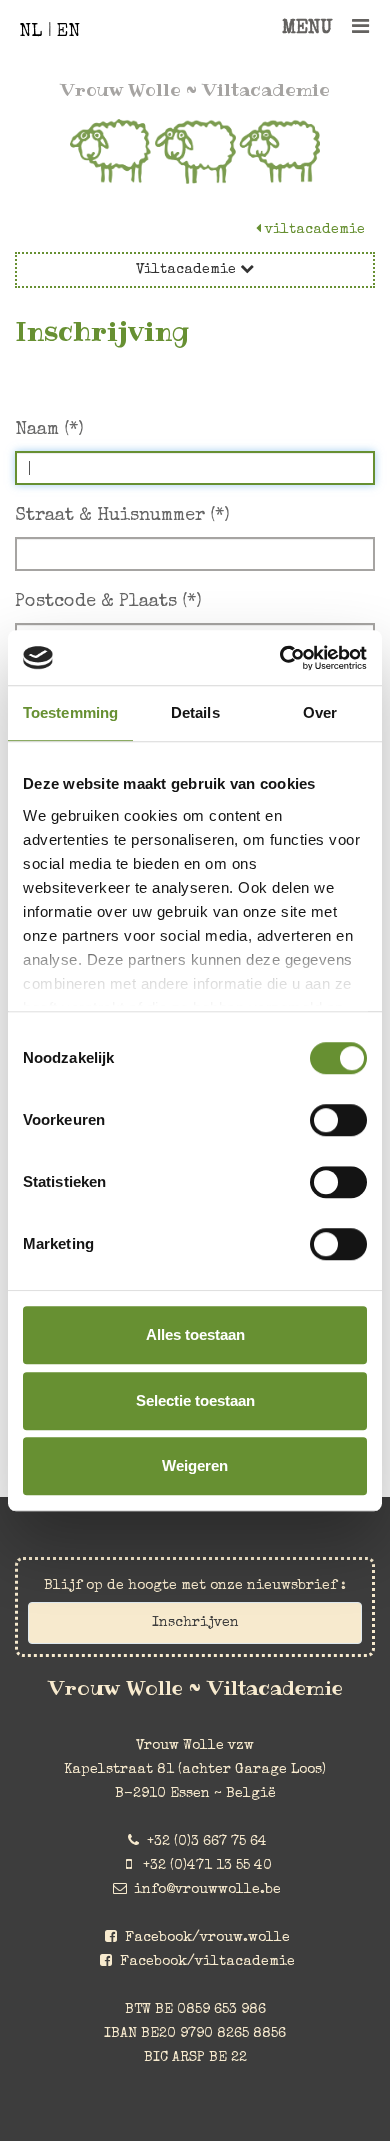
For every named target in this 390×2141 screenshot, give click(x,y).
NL (30, 32)
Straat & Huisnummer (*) (122, 516)
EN (68, 32)
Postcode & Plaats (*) (108, 602)
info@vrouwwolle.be (207, 1890)
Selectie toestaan (195, 1400)
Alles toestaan (195, 1334)
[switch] (338, 1120)
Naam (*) (49, 430)
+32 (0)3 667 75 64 (207, 1842)
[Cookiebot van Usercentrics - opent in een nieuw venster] (280, 658)
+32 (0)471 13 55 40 (207, 1866)
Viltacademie (313, 230)
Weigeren (195, 1465)
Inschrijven (195, 1623)
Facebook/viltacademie (207, 1962)
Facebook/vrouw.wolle (207, 1938)
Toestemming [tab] (70, 712)
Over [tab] (320, 712)
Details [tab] (195, 712)
